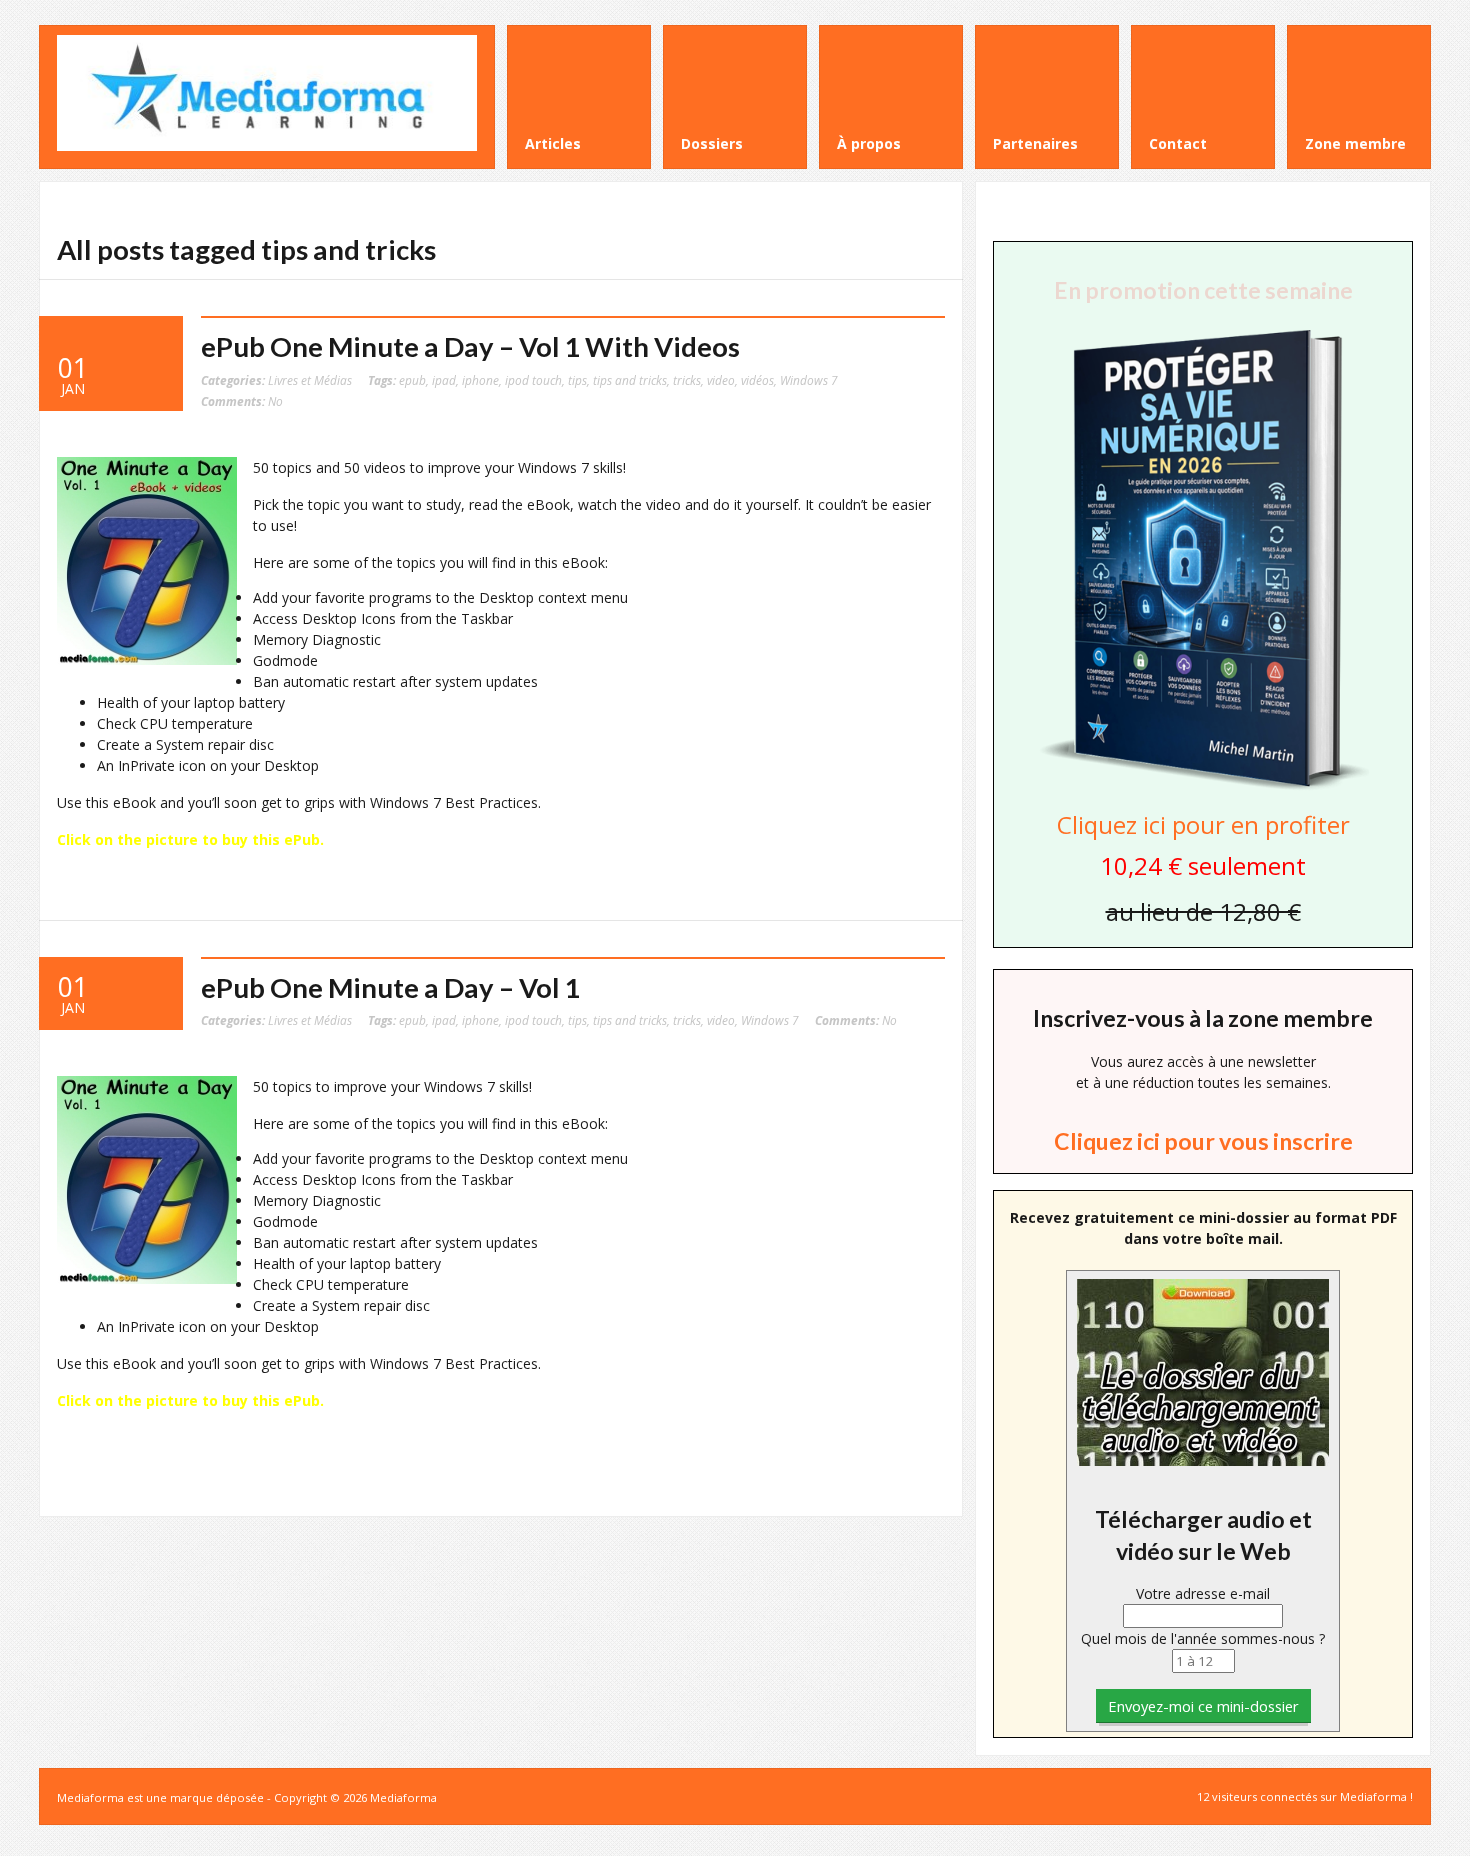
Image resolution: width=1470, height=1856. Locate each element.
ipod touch (533, 380)
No (242, 401)
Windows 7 (809, 380)
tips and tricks (630, 380)
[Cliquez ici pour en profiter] (1203, 787)
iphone (480, 380)
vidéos (757, 380)
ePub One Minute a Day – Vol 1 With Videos (470, 346)
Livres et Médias (310, 380)
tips (577, 380)
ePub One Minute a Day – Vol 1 (390, 987)
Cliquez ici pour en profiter (1203, 824)
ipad (444, 380)
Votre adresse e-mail (1203, 1593)
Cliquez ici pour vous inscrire (1203, 1141)
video (721, 380)
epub (412, 380)
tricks (687, 380)
